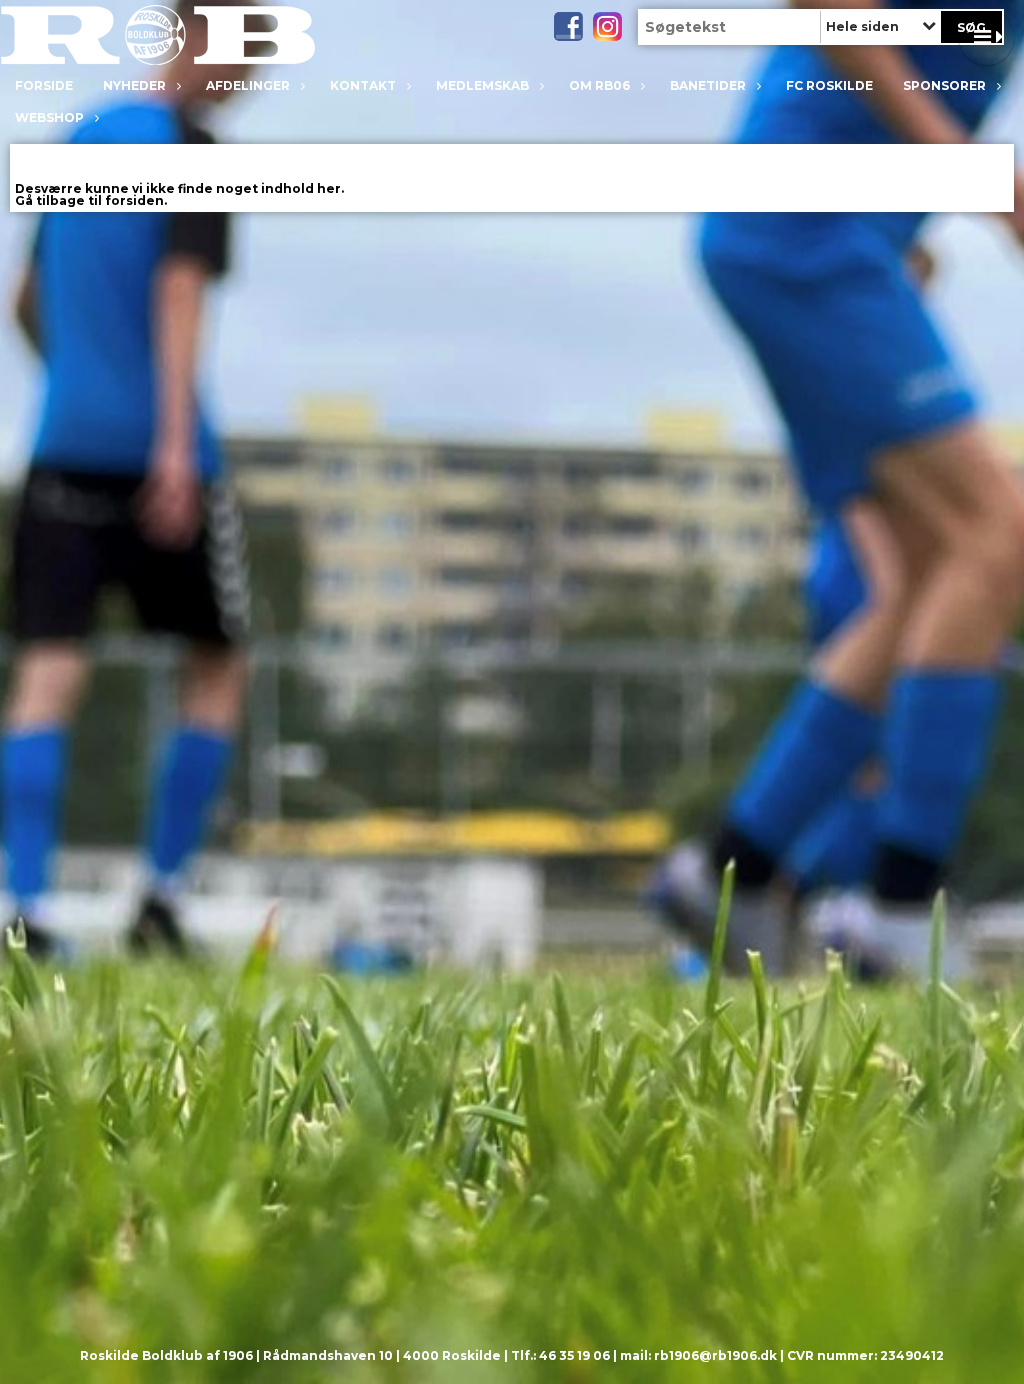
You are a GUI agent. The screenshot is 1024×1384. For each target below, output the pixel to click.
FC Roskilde (829, 85)
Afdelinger (248, 85)
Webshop (49, 117)
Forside (44, 85)
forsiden (134, 200)
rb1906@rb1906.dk (715, 1355)
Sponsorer (944, 85)
